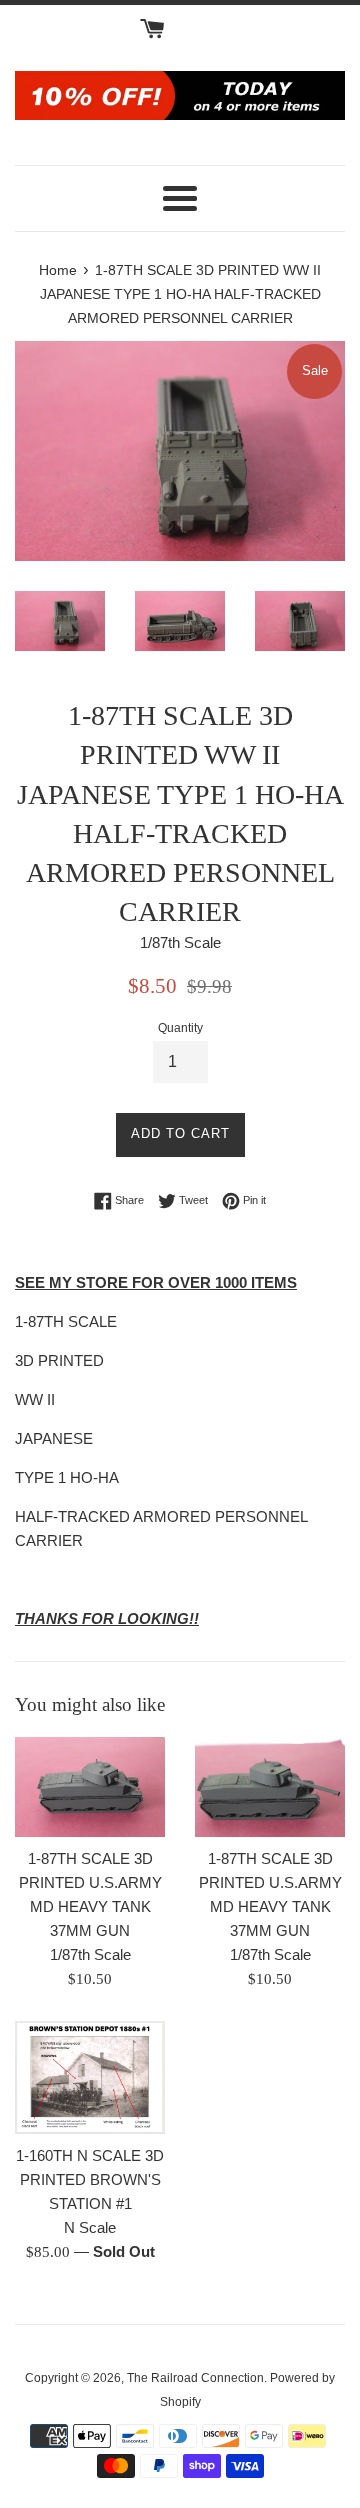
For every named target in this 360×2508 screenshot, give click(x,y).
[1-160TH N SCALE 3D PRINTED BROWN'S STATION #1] (90, 2077)
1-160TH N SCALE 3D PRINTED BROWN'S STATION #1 (90, 2179)
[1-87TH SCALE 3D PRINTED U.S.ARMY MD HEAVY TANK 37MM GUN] (90, 1787)
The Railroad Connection (195, 2378)
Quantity (180, 1028)
